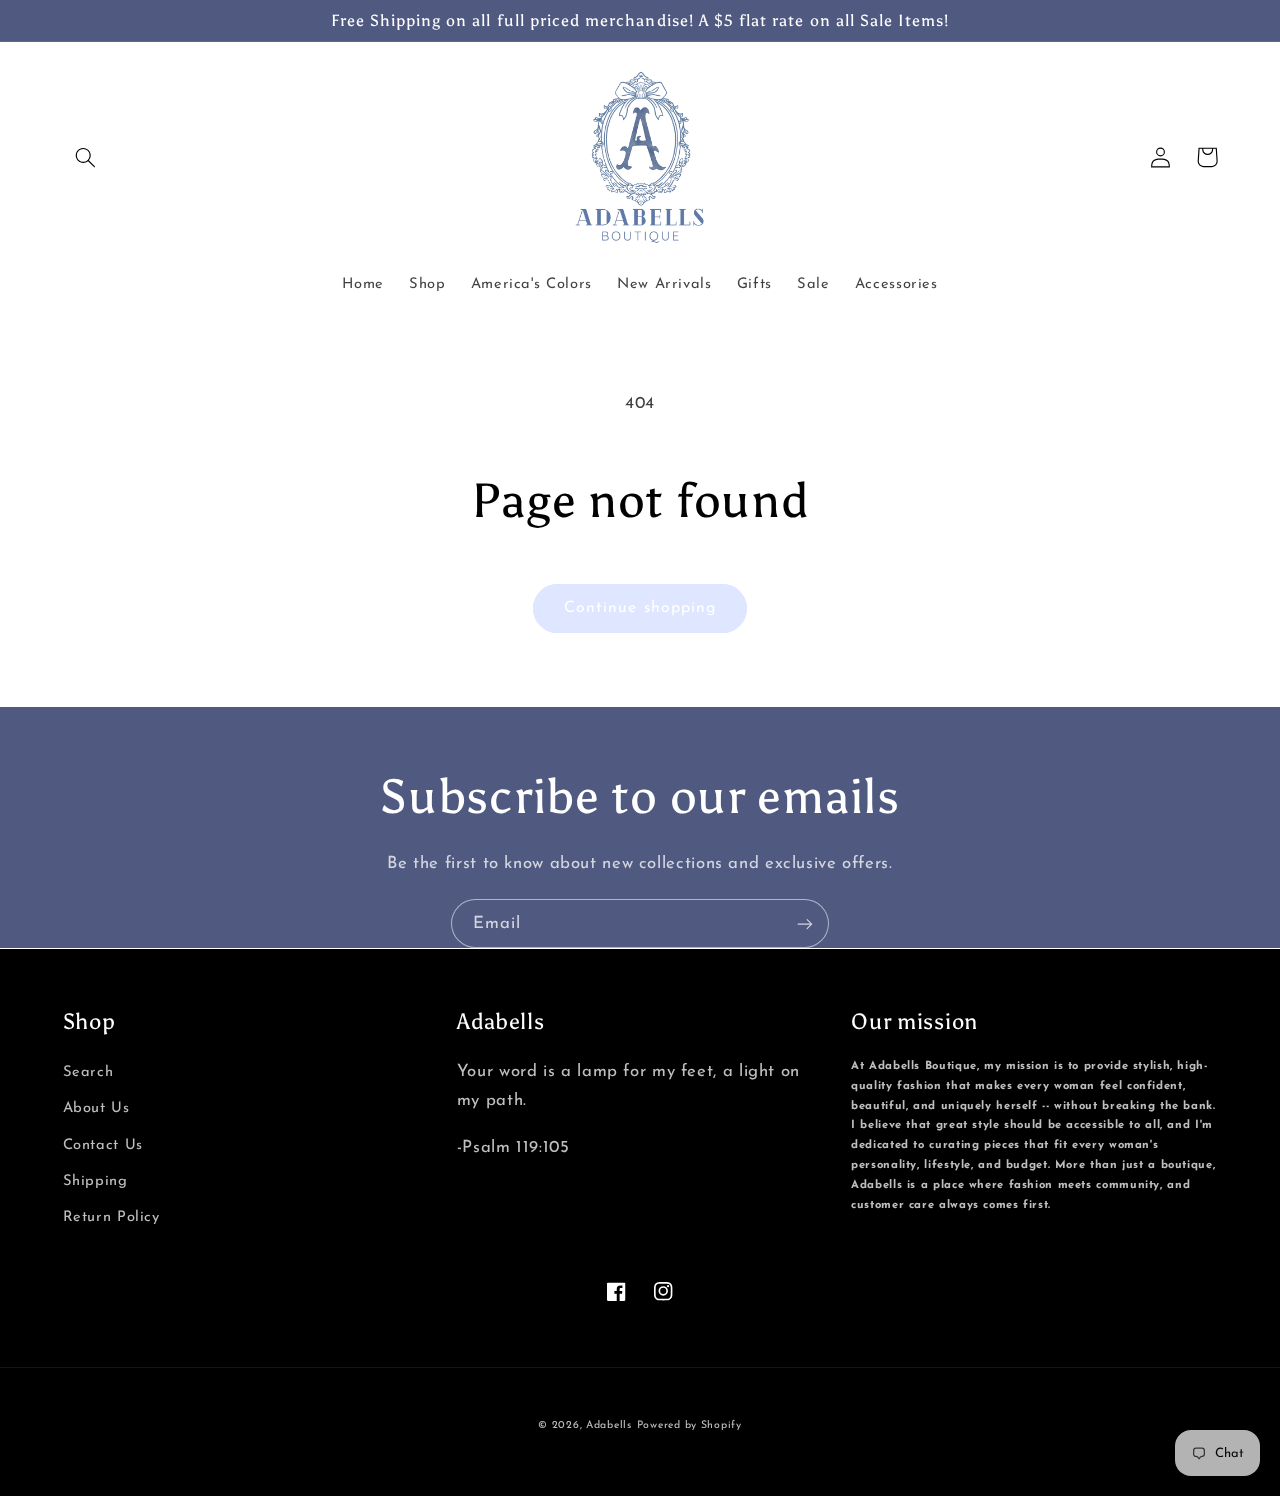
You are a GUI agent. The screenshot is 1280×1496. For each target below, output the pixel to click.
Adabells (609, 1425)
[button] (86, 157)
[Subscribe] (805, 923)
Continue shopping (640, 608)
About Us (96, 1108)
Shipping (95, 1181)
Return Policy (111, 1217)
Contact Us (103, 1145)
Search (88, 1072)
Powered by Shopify (689, 1425)
